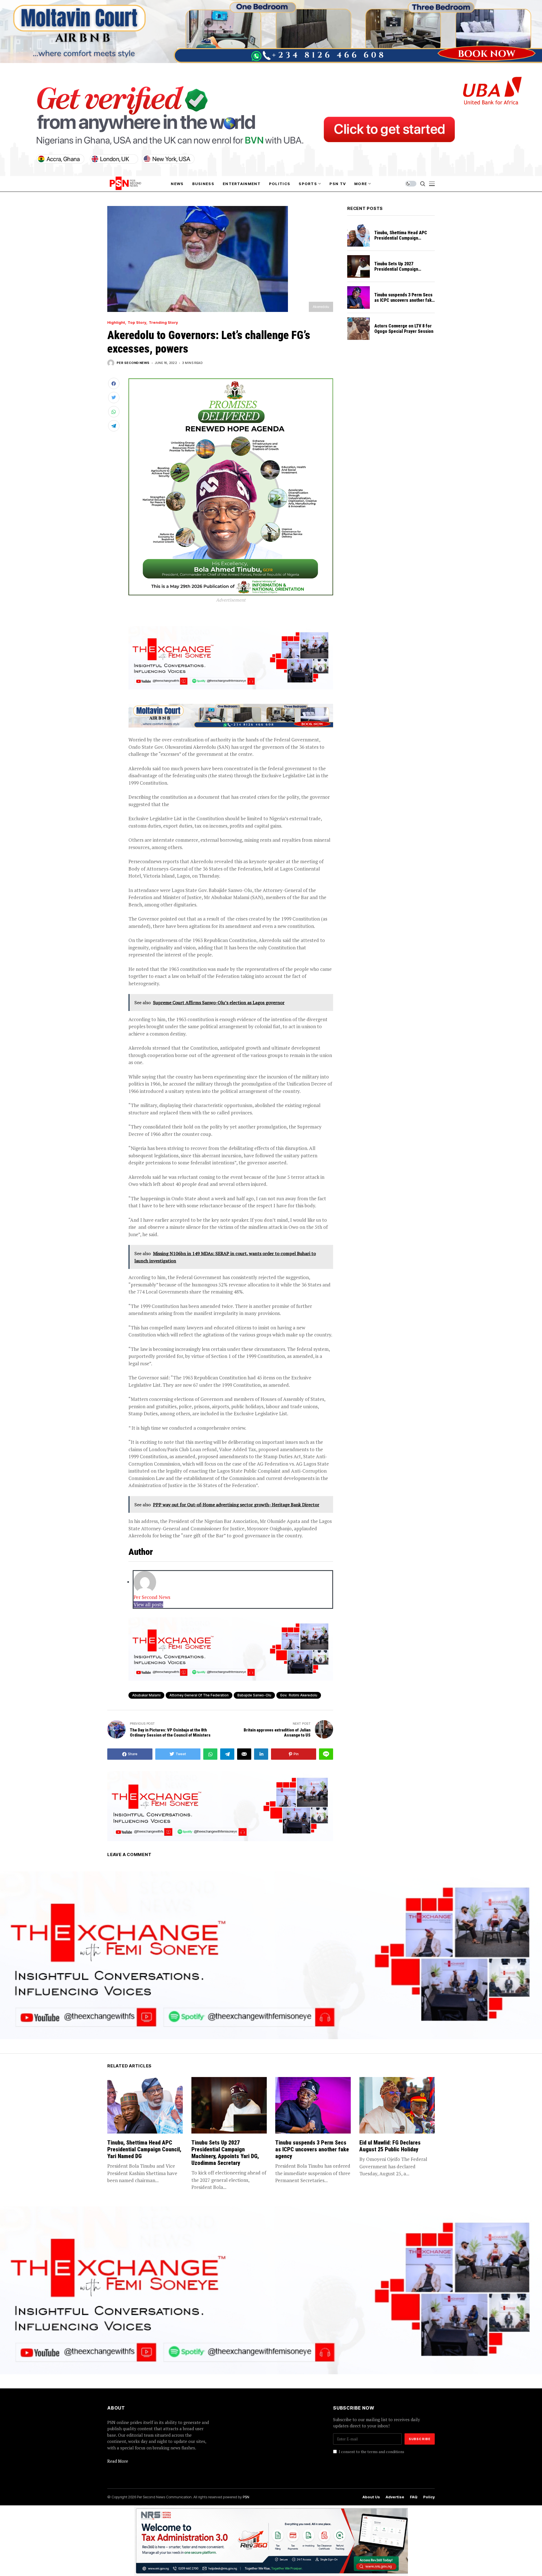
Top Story (137, 323)
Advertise (395, 2497)
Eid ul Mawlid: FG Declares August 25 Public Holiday (390, 2146)
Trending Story (163, 323)
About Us (371, 2497)
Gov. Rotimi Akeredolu (299, 1695)
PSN (246, 2497)
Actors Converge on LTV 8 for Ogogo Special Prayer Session (404, 329)
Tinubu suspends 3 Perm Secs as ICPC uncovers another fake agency (404, 300)
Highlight (116, 323)
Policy (429, 2497)
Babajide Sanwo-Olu (254, 1695)
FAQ (414, 2497)
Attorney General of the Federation (199, 1695)
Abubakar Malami (146, 1695)
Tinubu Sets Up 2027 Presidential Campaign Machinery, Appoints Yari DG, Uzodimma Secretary (402, 272)
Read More (118, 2461)
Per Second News (133, 363)
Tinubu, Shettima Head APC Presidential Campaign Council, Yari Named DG (401, 238)
